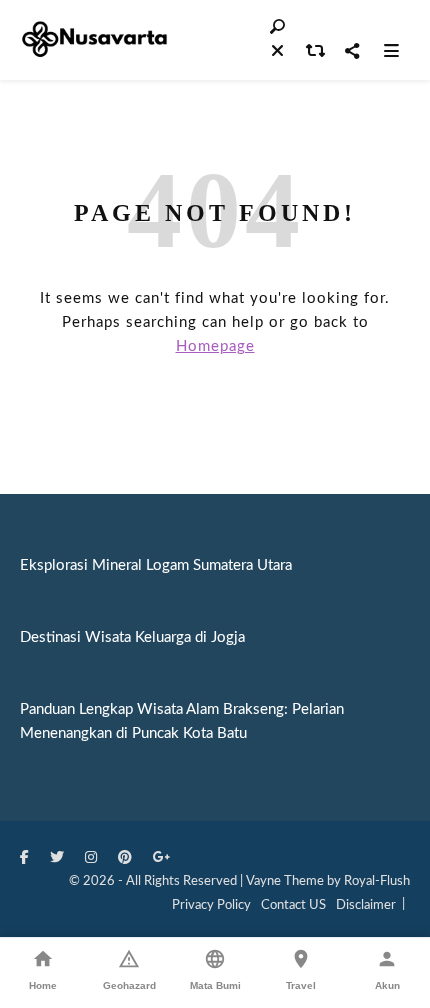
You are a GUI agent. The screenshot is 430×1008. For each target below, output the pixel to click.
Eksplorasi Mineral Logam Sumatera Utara (156, 565)
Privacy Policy (211, 905)
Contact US (293, 905)
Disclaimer (366, 905)
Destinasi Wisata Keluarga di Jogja (132, 637)
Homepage (215, 346)
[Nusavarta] (95, 39)
